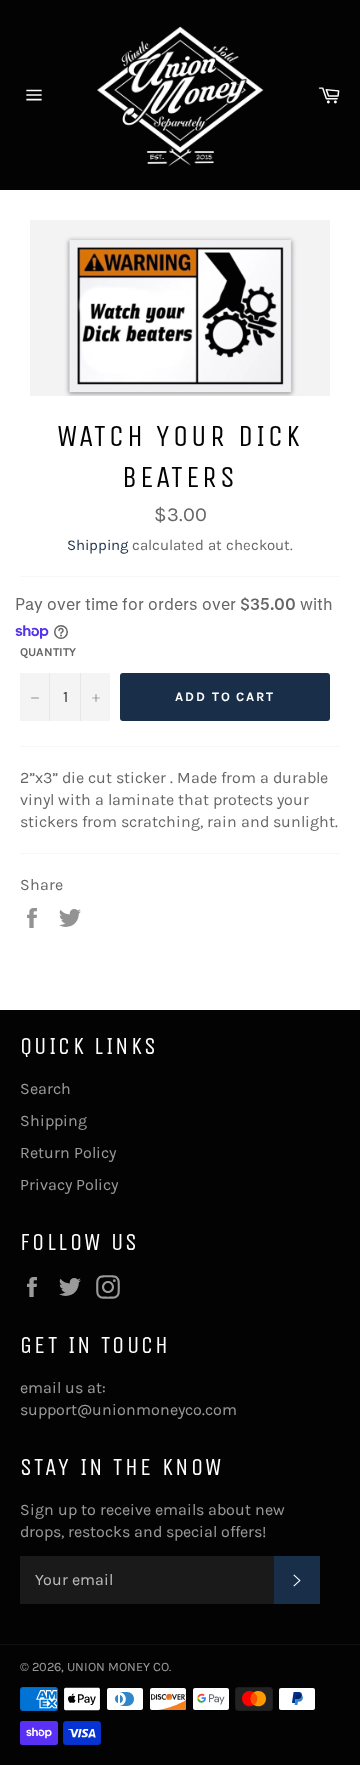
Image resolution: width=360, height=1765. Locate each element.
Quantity (48, 652)
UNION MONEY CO (118, 1666)
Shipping (97, 545)
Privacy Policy (69, 1184)
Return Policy (68, 1152)
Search (45, 1088)
